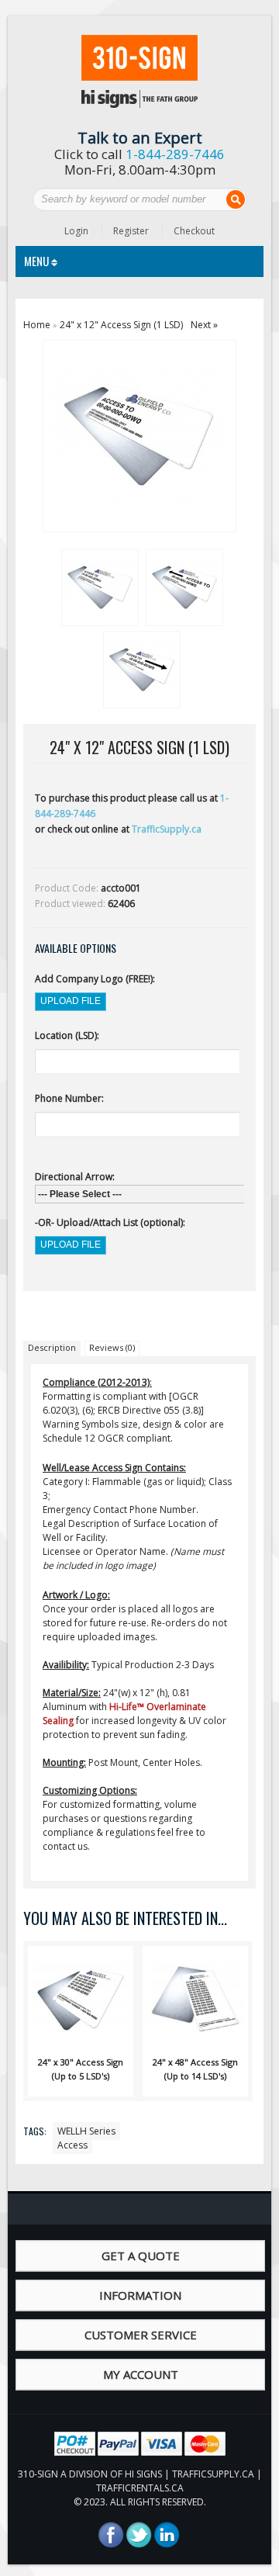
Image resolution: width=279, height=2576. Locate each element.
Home (37, 325)
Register (131, 231)
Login (76, 231)
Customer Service (141, 2335)
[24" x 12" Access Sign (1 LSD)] (98, 585)
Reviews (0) (112, 1347)
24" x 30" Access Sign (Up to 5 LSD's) (81, 2069)
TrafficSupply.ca (167, 829)
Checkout (194, 231)
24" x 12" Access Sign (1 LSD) (121, 325)
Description (52, 1347)
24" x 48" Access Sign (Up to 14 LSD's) (195, 2069)
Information (140, 2295)
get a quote (141, 2256)
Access (72, 2145)
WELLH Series (86, 2131)
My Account (141, 2374)
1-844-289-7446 (175, 154)
